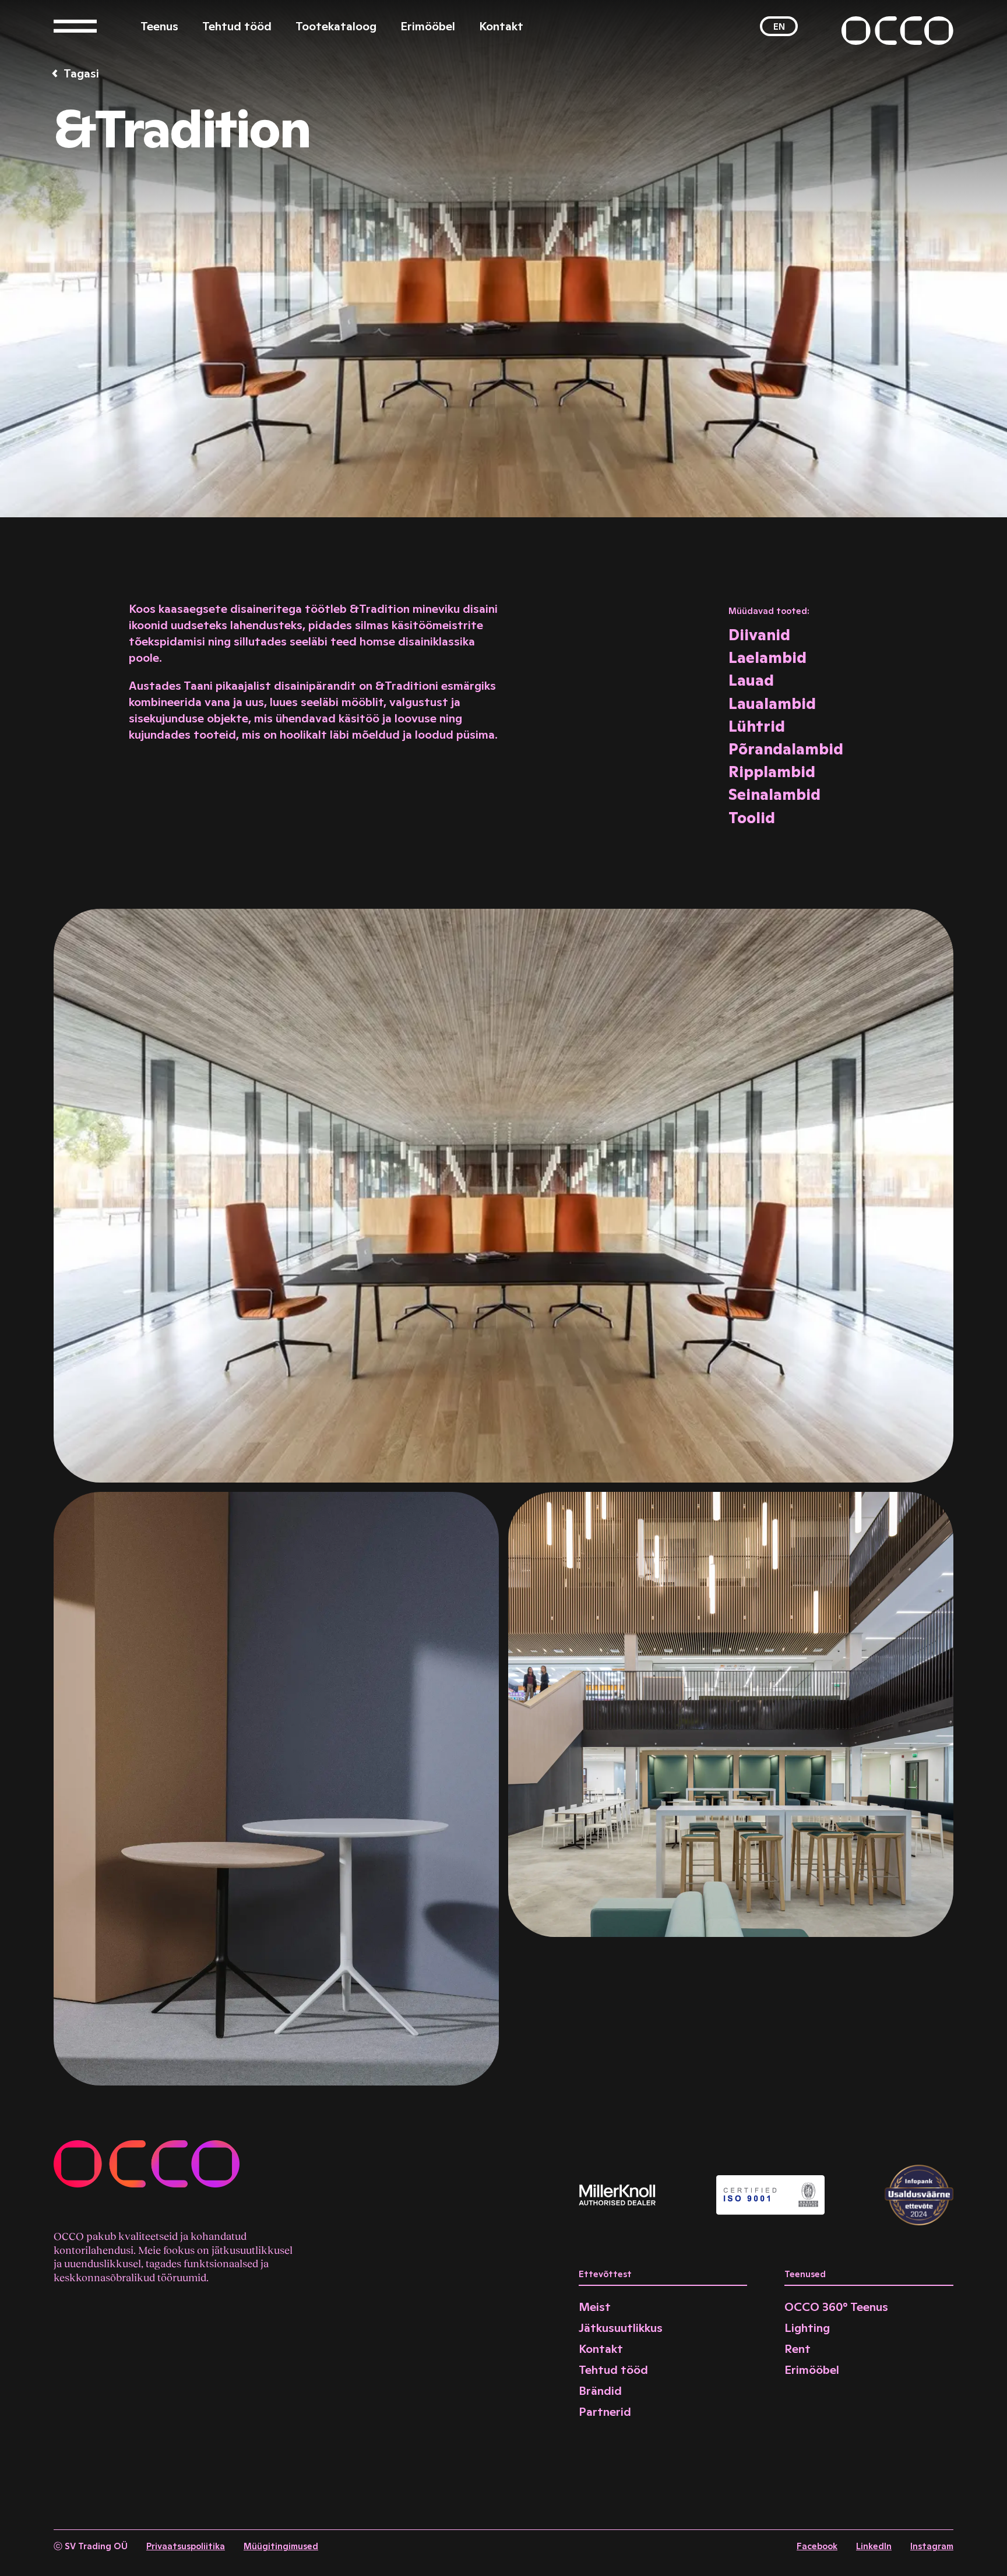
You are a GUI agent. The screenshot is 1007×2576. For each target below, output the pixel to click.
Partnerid (605, 2412)
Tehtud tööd (237, 26)
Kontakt (501, 26)
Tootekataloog (336, 26)
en (779, 27)
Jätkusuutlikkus (621, 2328)
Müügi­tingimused (281, 2546)
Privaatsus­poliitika (186, 2546)
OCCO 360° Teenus (836, 2307)
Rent (797, 2349)
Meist (595, 2307)
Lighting (807, 2328)
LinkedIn (874, 2546)
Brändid (600, 2391)
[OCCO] (897, 31)
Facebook (817, 2546)
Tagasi (81, 73)
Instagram (932, 2546)
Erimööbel (428, 26)
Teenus (159, 26)
